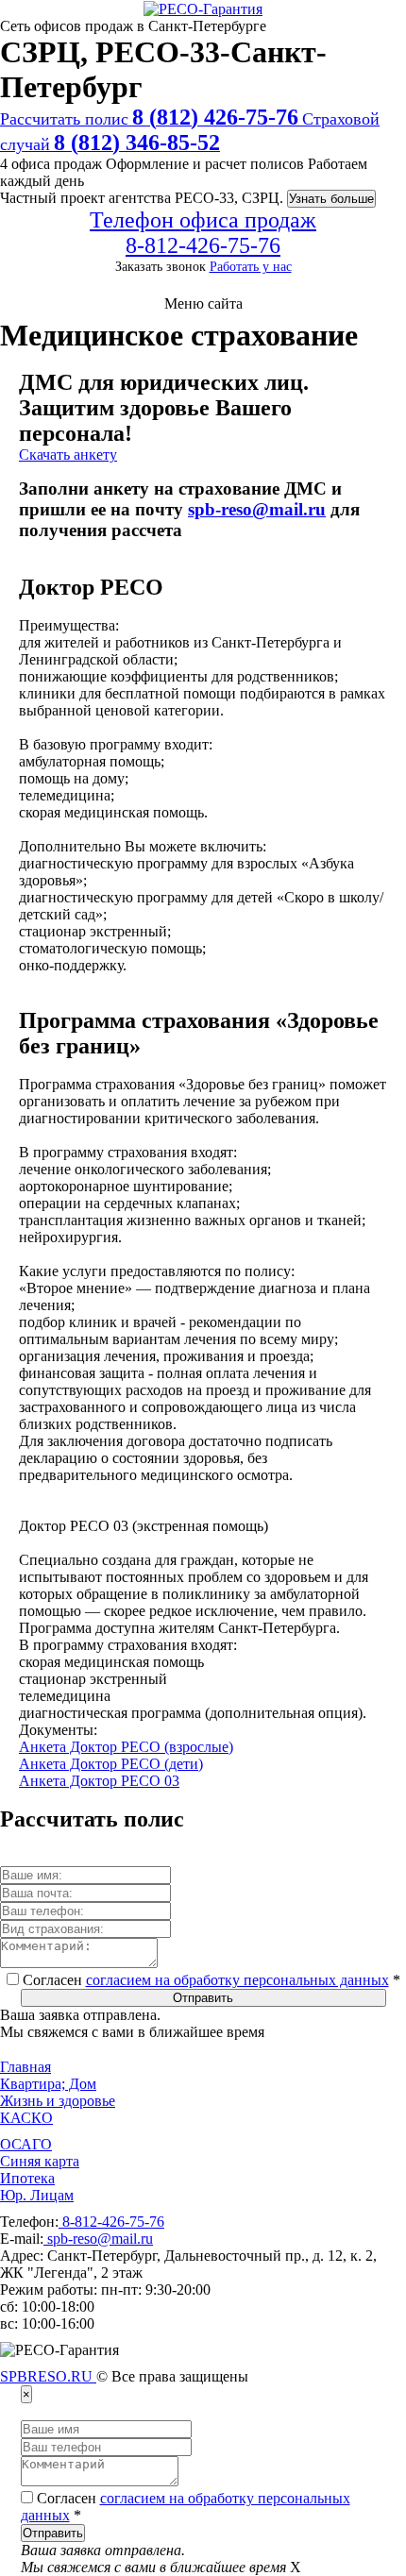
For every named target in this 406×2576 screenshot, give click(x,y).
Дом (81, 2084)
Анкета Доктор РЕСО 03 (99, 1781)
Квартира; (33, 2084)
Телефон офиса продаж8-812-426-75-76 (203, 233)
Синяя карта (40, 2161)
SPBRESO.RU (48, 2376)
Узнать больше (331, 199)
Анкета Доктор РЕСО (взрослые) (126, 1747)
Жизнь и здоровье (58, 2101)
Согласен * (210, 1980)
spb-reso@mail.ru (257, 509)
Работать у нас (251, 266)
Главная (25, 2067)
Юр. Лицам (37, 2195)
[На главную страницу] (203, 9)
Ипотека (27, 2178)
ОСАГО (26, 2144)
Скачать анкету (68, 455)
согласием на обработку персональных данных (237, 1980)
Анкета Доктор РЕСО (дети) (111, 1764)
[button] (203, 304)
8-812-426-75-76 (111, 2222)
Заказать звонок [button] (161, 266)
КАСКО (26, 2118)
